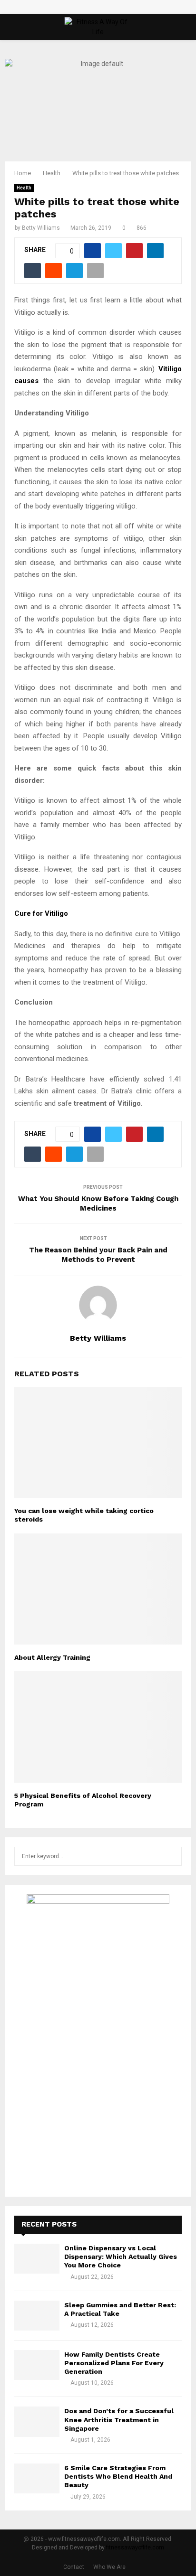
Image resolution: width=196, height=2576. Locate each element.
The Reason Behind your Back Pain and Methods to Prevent (98, 1255)
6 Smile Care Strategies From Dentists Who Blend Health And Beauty (118, 2476)
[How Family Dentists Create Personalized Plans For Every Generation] (37, 2365)
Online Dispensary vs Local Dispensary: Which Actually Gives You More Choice (121, 2256)
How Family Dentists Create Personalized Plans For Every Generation (114, 2363)
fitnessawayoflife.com (135, 2548)
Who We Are (109, 2567)
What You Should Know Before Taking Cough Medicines (98, 1203)
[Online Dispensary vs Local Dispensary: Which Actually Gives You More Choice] (37, 2259)
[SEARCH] (172, 1856)
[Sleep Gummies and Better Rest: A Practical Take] (37, 2316)
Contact (74, 2567)
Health (24, 188)
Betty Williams (41, 228)
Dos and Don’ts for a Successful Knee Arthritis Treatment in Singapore (119, 2419)
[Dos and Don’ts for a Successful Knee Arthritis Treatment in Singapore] (37, 2421)
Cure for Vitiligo (41, 913)
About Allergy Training (52, 1657)
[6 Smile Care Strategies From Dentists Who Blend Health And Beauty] (37, 2478)
